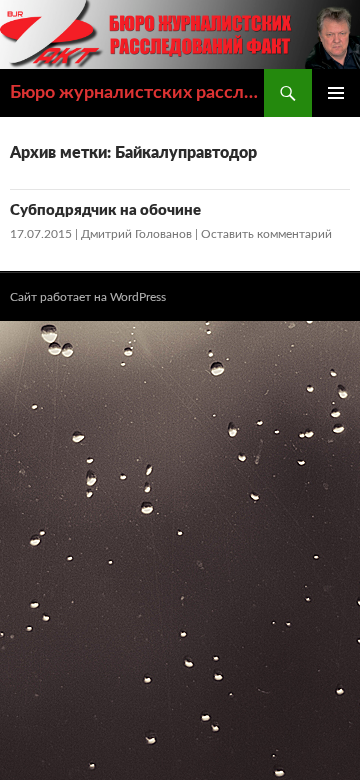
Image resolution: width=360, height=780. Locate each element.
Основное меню (336, 93)
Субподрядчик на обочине (105, 210)
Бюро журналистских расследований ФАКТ (137, 93)
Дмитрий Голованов (136, 234)
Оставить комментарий (266, 234)
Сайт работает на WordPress (88, 297)
